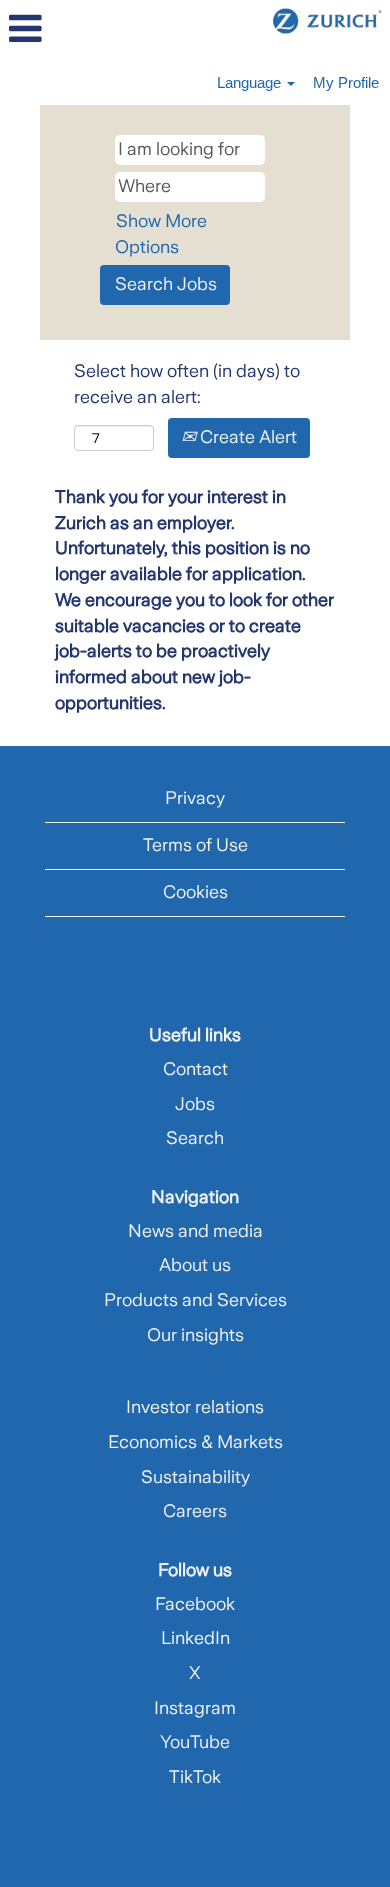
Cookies (195, 892)
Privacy (195, 798)
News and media (195, 1231)
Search (195, 1138)
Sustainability (195, 1477)
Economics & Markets (195, 1442)
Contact (195, 1069)
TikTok (195, 1777)
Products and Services (195, 1300)
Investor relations (195, 1407)
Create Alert (246, 437)
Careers (195, 1511)
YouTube (195, 1742)
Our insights (195, 1335)
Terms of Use (195, 845)
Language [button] (251, 82)
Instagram (195, 1708)
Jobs (195, 1104)
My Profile (346, 82)
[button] (65, 30)
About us (195, 1265)
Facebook (195, 1604)
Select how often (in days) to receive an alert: (187, 384)
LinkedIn (195, 1638)
